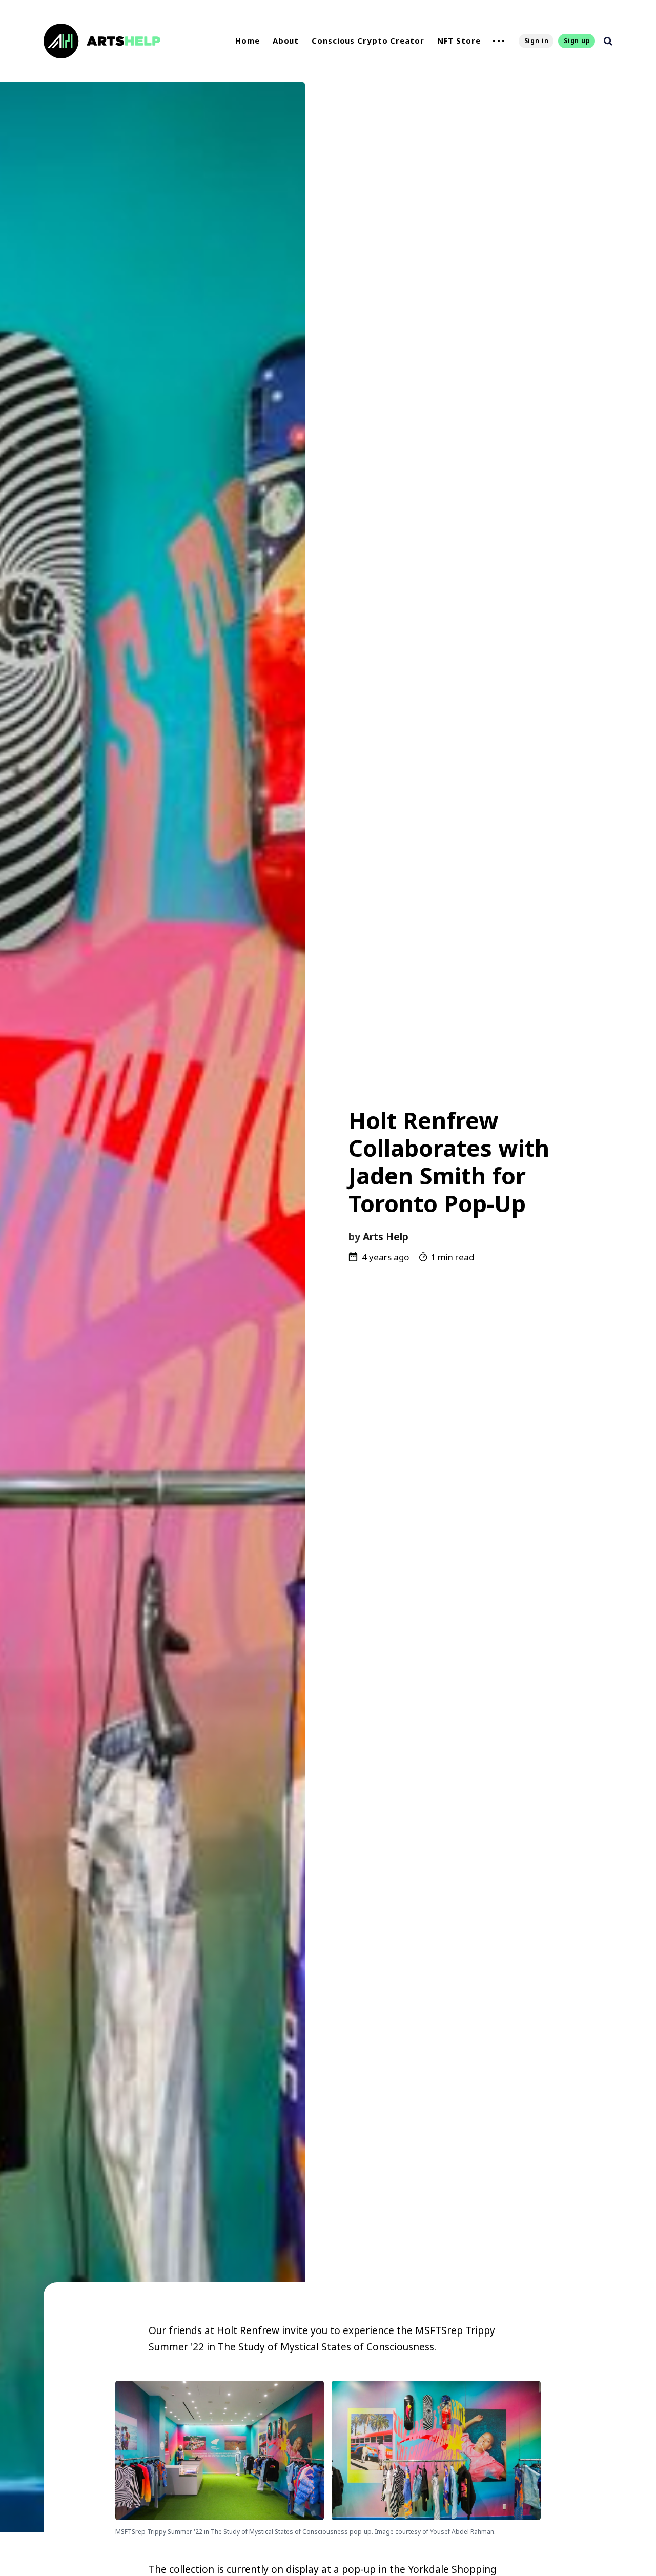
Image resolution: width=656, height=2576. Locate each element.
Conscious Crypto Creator (368, 40)
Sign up (577, 41)
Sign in (537, 41)
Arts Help (386, 1237)
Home (248, 40)
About (286, 40)
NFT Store (459, 40)
